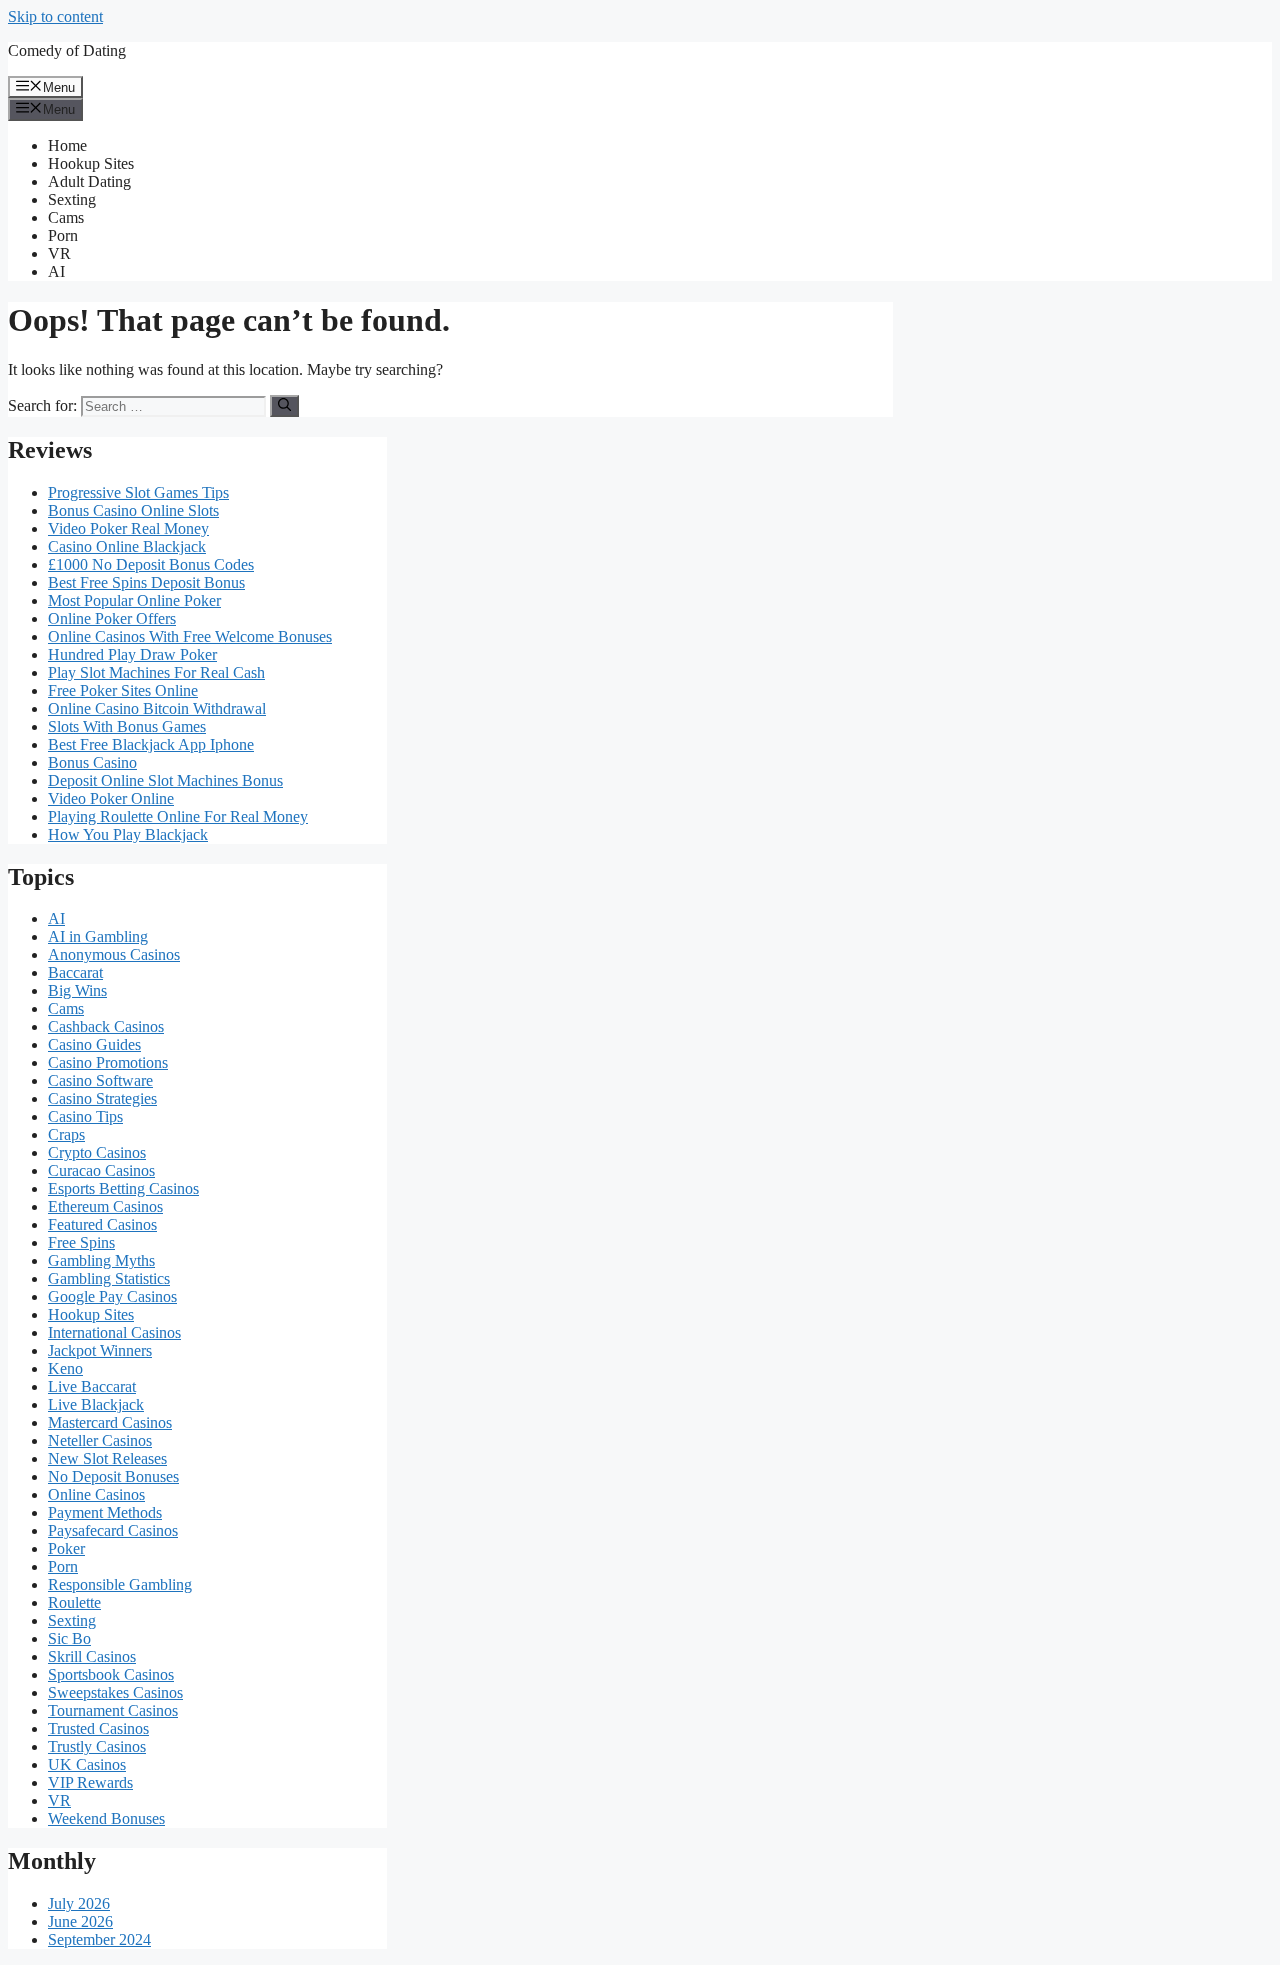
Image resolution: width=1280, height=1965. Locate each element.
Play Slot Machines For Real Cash (156, 672)
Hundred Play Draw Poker (132, 654)
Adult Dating (89, 181)
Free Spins (81, 1242)
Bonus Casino (92, 762)
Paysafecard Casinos (113, 1530)
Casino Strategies (102, 1098)
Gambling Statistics (109, 1278)
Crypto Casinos (97, 1152)
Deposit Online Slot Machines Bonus (165, 780)
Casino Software (100, 1080)
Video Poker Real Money (128, 528)
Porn (63, 235)
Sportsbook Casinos (111, 1674)
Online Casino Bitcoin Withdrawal (157, 708)
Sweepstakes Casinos (115, 1692)
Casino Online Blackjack (127, 546)
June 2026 (80, 1921)
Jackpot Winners (100, 1350)
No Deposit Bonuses (113, 1476)
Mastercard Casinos (110, 1422)
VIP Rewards (90, 1782)
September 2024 (99, 1939)
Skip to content (55, 16)
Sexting (72, 199)
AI (56, 271)
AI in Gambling (98, 936)
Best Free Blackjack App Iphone (151, 744)
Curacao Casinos (101, 1170)
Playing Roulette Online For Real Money (178, 816)
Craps (66, 1134)
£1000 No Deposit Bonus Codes (151, 564)
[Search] (284, 406)
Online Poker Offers (112, 618)
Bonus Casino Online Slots (133, 510)
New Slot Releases (107, 1458)
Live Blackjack (96, 1404)
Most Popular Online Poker (134, 600)
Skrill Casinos (92, 1656)
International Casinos (114, 1332)
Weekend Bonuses (106, 1818)
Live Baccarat (92, 1386)
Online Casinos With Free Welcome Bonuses (190, 636)
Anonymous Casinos (114, 954)
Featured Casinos (102, 1224)
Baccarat (75, 972)
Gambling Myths (101, 1260)
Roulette (74, 1602)
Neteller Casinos (100, 1440)
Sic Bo (69, 1638)
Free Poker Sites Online (123, 690)
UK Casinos (87, 1764)
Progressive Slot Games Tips (138, 492)
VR (59, 253)
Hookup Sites (91, 163)
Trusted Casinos (98, 1728)
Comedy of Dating (67, 50)
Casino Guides (94, 1044)
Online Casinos (96, 1494)
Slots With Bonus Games (127, 726)
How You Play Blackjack (128, 834)
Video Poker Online (111, 798)
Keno (65, 1368)
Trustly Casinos (97, 1746)
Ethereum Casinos (105, 1206)
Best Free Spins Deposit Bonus (146, 582)
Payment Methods (105, 1512)
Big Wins (77, 990)
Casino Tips (85, 1116)
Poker (66, 1548)
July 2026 (79, 1903)
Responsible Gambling (120, 1584)
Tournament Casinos (113, 1710)
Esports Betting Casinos (123, 1188)
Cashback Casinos (106, 1026)
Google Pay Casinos (112, 1296)
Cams (66, 217)
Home (67, 145)
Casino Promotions (108, 1062)
